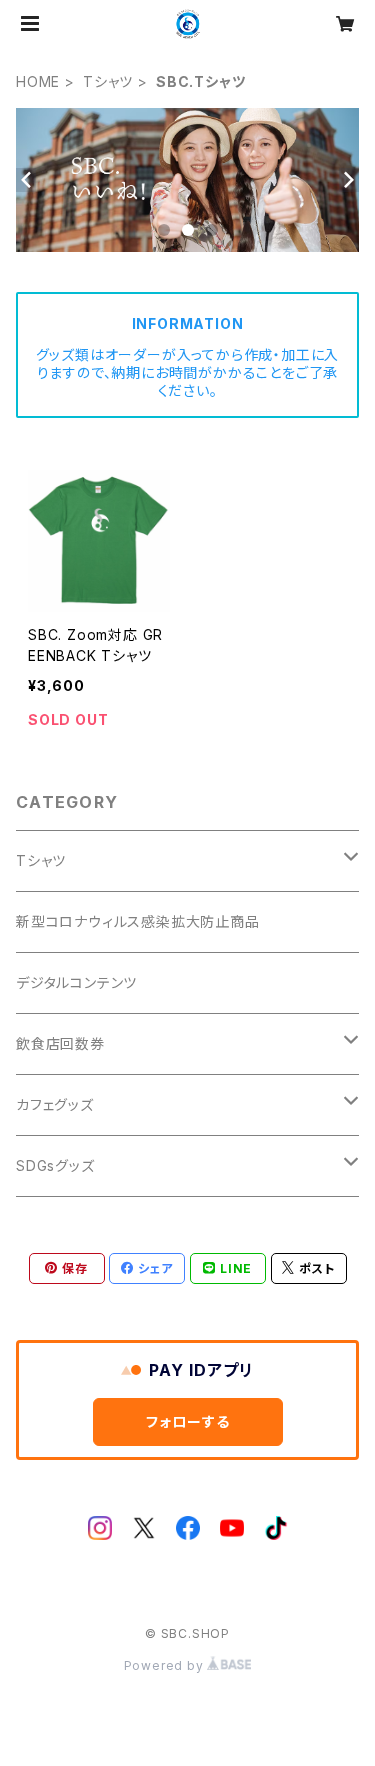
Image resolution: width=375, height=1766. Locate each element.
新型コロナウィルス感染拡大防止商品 (138, 921)
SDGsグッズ (55, 1165)
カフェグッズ (55, 1104)
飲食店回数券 (60, 1043)
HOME (38, 81)
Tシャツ (108, 81)
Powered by (166, 1665)
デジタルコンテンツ (76, 982)
